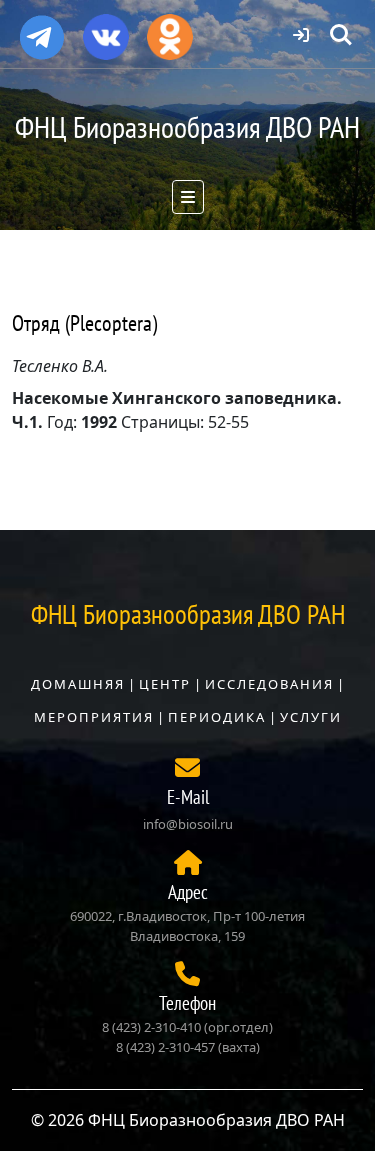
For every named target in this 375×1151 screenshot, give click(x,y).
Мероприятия (94, 717)
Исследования (269, 684)
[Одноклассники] (170, 30)
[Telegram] (42, 29)
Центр (165, 684)
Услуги (311, 717)
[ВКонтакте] (106, 30)
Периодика (217, 717)
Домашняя (78, 684)
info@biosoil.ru (188, 824)
